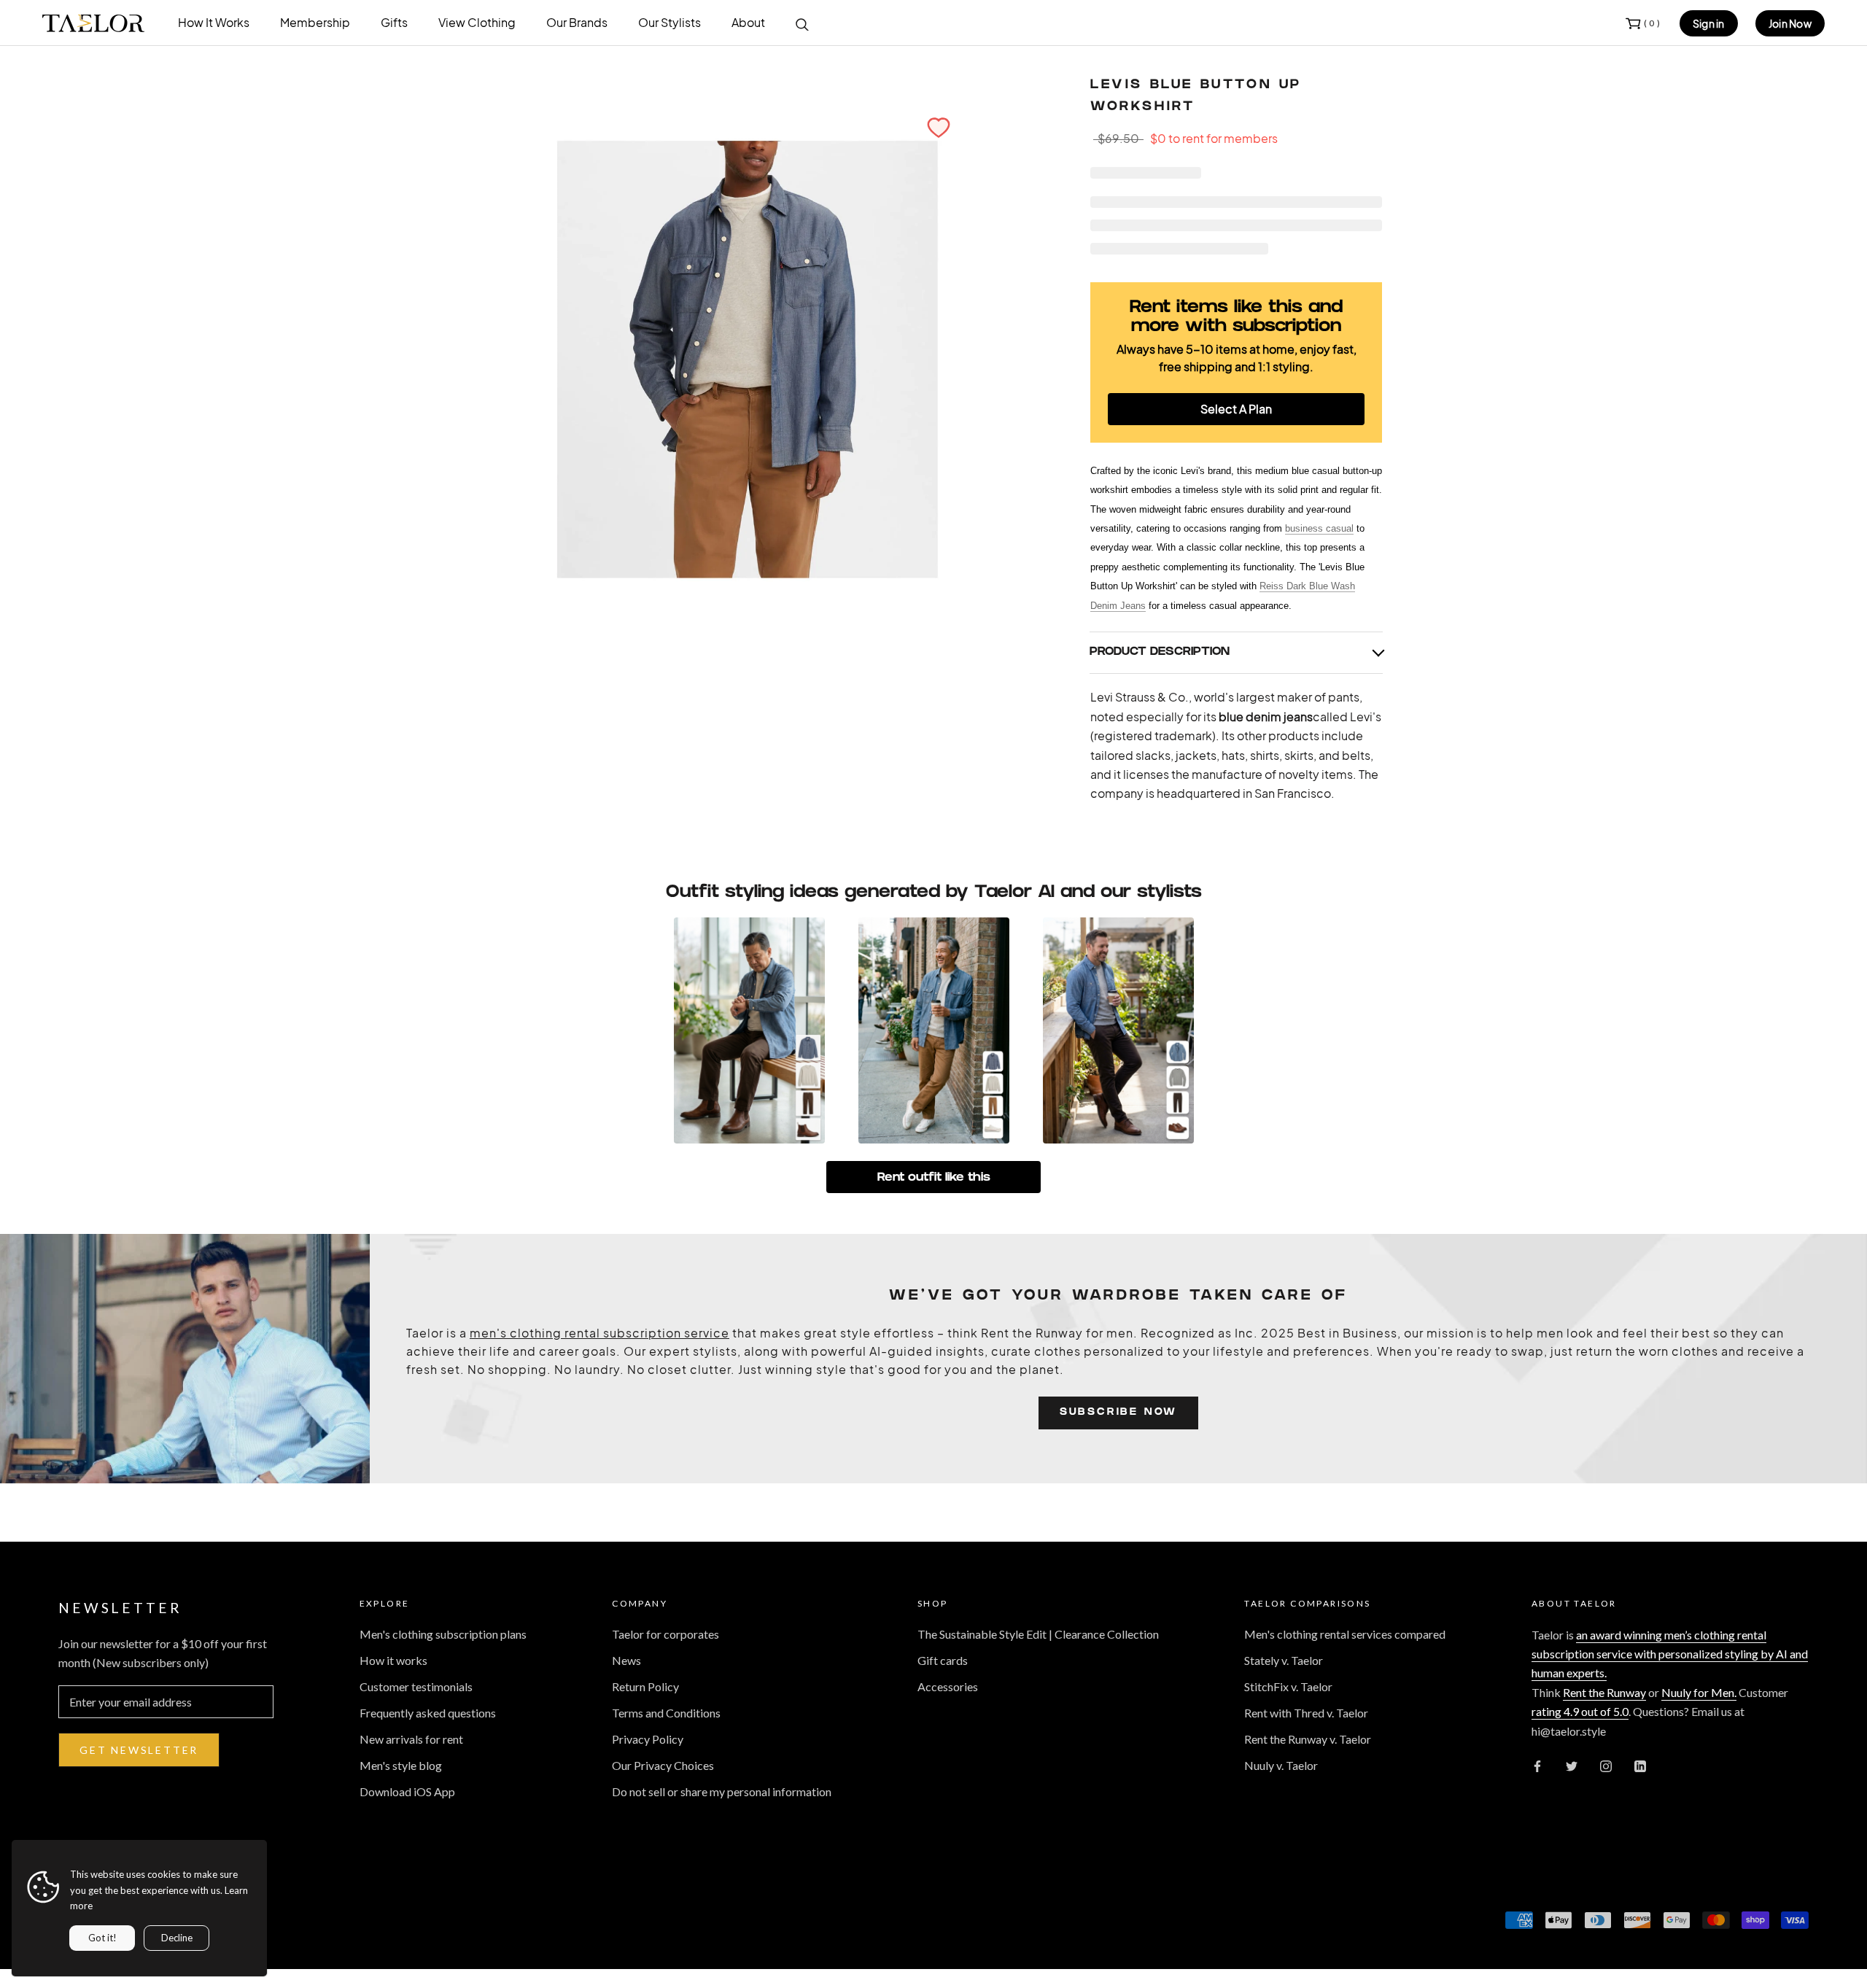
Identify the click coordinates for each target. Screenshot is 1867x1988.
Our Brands (577, 22)
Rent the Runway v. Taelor (1308, 1739)
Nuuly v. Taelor (1281, 1765)
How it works (393, 1660)
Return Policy (645, 1686)
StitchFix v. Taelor (1288, 1686)
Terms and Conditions (666, 1713)
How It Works (214, 22)
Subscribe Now (1118, 1413)
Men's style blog (401, 1765)
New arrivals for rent (411, 1739)
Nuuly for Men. (1699, 1692)
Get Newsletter (139, 1750)
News (626, 1660)
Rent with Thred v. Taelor (1306, 1713)
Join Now (1790, 23)
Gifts (394, 22)
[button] (939, 128)
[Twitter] (1572, 1765)
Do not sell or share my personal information (722, 1791)
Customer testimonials (416, 1686)
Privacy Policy (648, 1739)
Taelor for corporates (665, 1634)
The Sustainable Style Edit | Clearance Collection (1038, 1634)
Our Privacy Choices (663, 1765)
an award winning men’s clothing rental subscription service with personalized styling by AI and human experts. (1670, 1654)
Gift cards (943, 1660)
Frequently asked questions (428, 1713)
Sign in (1709, 23)
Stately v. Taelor (1284, 1660)
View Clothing (477, 22)
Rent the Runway (1604, 1692)
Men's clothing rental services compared (1345, 1634)
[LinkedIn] (1640, 1765)
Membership (315, 22)
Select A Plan (1236, 409)
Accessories (948, 1686)
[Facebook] (1537, 1765)
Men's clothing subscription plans (443, 1634)
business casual (1319, 528)
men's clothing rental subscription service (599, 1333)
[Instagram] (1606, 1765)
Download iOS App (407, 1791)
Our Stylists (669, 22)
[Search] (802, 23)
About (748, 22)
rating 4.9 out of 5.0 (1580, 1711)
